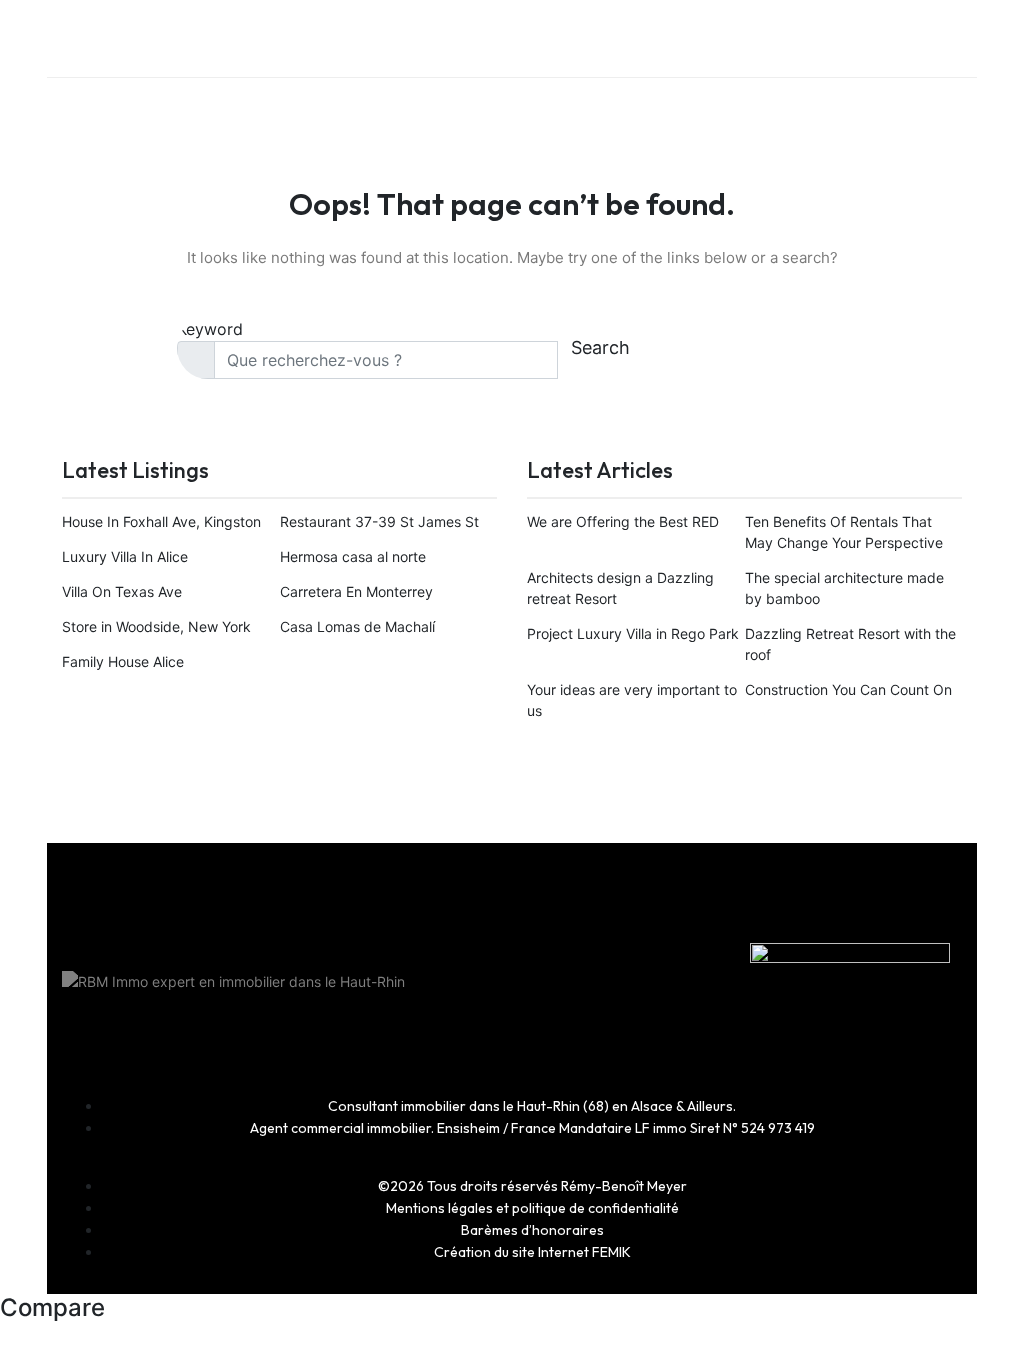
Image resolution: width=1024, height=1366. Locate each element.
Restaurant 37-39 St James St (379, 521)
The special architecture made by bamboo (844, 588)
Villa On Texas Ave (122, 591)
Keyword (210, 329)
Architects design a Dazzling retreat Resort (620, 588)
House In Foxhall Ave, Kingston (161, 521)
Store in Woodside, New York (156, 626)
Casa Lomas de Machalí (357, 626)
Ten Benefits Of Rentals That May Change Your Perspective (844, 532)
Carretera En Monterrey (356, 591)
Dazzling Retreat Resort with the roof (850, 644)
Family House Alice (123, 661)
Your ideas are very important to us (632, 700)
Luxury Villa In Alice (125, 556)
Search (600, 347)
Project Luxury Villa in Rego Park (633, 633)
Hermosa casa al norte (353, 556)
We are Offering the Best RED (623, 521)
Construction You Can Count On (848, 689)
